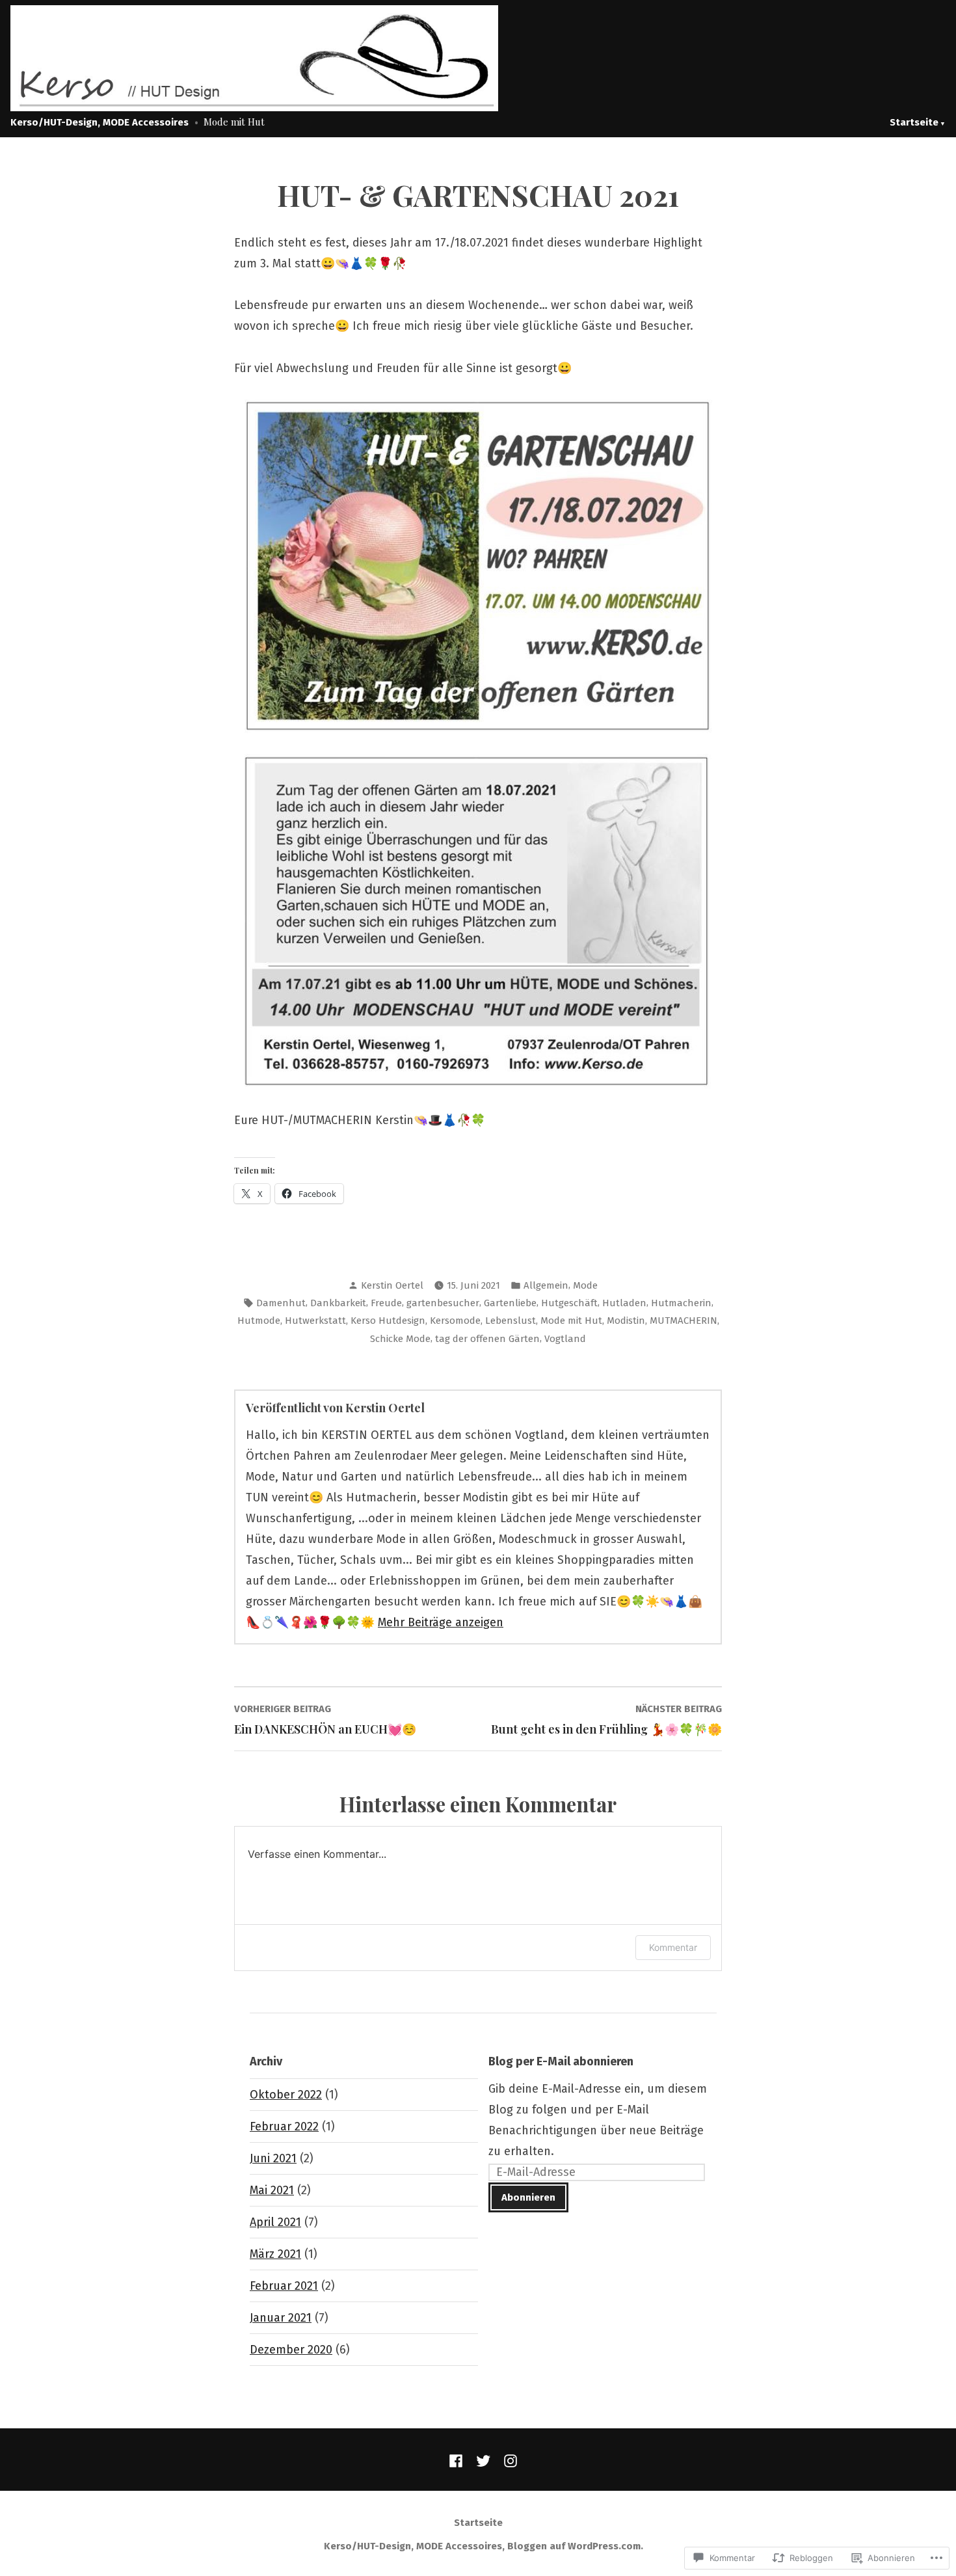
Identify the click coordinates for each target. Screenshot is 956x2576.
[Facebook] (458, 2460)
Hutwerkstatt (315, 1321)
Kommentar (673, 1947)
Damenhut (281, 1303)
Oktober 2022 (286, 2095)
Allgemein (546, 1285)
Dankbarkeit (338, 1303)
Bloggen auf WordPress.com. (575, 2546)
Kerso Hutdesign (388, 1321)
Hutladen (624, 1303)
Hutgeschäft (569, 1303)
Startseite (914, 122)
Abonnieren (528, 2197)
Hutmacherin (681, 1303)
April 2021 (275, 2222)
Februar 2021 (284, 2286)
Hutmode (259, 1321)
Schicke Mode (400, 1339)
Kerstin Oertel (392, 1285)
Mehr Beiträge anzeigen (441, 1622)
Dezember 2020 (291, 2350)
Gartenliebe (510, 1303)
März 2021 (275, 2254)
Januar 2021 (281, 2318)
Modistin (626, 1321)
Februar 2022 (284, 2127)
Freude (386, 1303)
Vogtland (565, 1339)
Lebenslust (511, 1321)
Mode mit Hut (571, 1321)
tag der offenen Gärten (487, 1339)
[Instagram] (508, 2460)
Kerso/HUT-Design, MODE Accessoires (100, 122)
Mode (585, 1285)
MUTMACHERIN (684, 1321)
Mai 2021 (272, 2190)
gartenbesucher (443, 1303)
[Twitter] (483, 2460)
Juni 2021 (273, 2158)
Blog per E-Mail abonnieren (561, 2061)
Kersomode (455, 1321)
